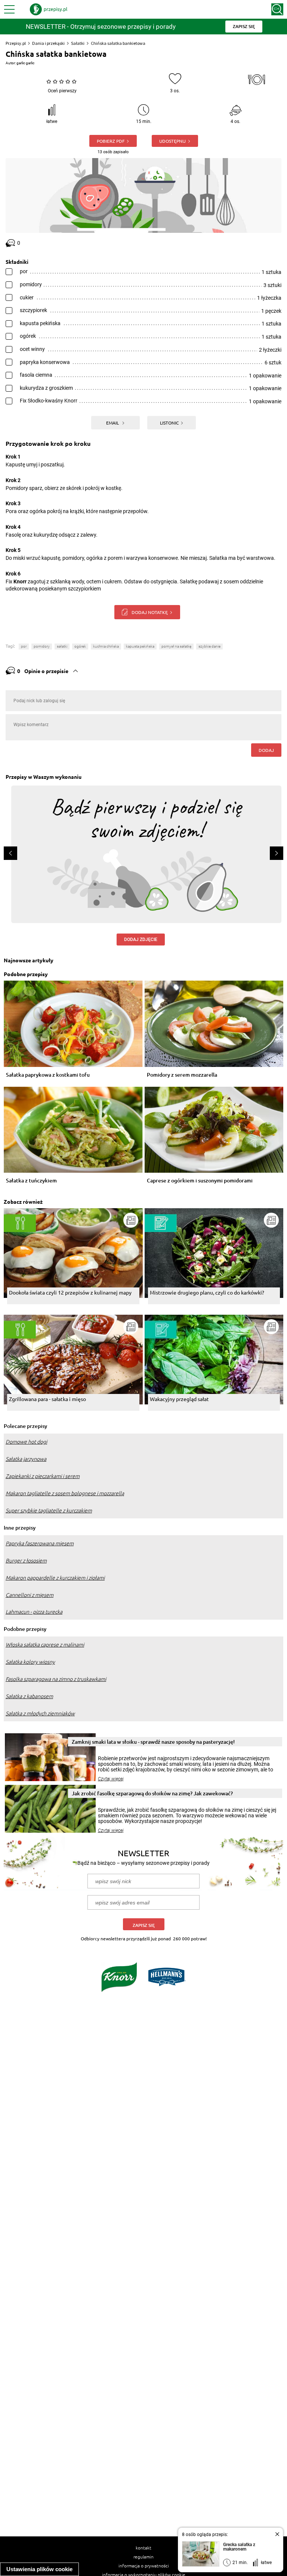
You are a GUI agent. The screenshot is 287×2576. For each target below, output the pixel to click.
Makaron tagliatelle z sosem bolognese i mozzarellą (65, 1493)
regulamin (143, 2557)
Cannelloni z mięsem (30, 1595)
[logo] (49, 9)
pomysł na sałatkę (176, 646)
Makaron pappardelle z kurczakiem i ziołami (55, 1578)
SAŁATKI (62, 646)
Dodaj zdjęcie (141, 940)
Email (113, 423)
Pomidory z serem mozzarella (182, 1075)
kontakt (143, 2548)
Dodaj (266, 750)
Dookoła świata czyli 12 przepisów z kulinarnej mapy (70, 1292)
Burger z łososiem (26, 1561)
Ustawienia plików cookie (39, 2569)
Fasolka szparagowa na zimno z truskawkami (56, 1679)
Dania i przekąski (48, 43)
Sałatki (78, 43)
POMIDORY (42, 646)
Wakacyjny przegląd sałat (179, 1399)
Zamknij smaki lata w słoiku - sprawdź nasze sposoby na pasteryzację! (153, 1742)
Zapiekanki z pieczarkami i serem (43, 1476)
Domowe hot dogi (26, 1442)
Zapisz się (144, 1925)
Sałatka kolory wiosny (30, 1662)
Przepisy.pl (16, 43)
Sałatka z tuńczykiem (31, 1181)
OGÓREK (80, 646)
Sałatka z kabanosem (29, 1696)
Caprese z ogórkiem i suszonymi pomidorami (200, 1181)
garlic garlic (25, 63)
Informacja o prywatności (144, 2566)
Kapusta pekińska (140, 646)
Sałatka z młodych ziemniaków (40, 1713)
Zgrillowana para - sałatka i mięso (47, 1399)
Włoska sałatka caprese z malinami (45, 1645)
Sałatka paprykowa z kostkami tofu (48, 1075)
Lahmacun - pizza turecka (34, 1612)
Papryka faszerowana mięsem (40, 1543)
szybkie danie (209, 646)
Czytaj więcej (111, 1779)
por (24, 646)
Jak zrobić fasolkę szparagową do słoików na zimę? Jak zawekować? (152, 1793)
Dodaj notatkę (150, 612)
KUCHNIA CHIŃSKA (106, 646)
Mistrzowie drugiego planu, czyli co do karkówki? (207, 1292)
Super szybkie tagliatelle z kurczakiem (49, 1511)
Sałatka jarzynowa (26, 1459)
